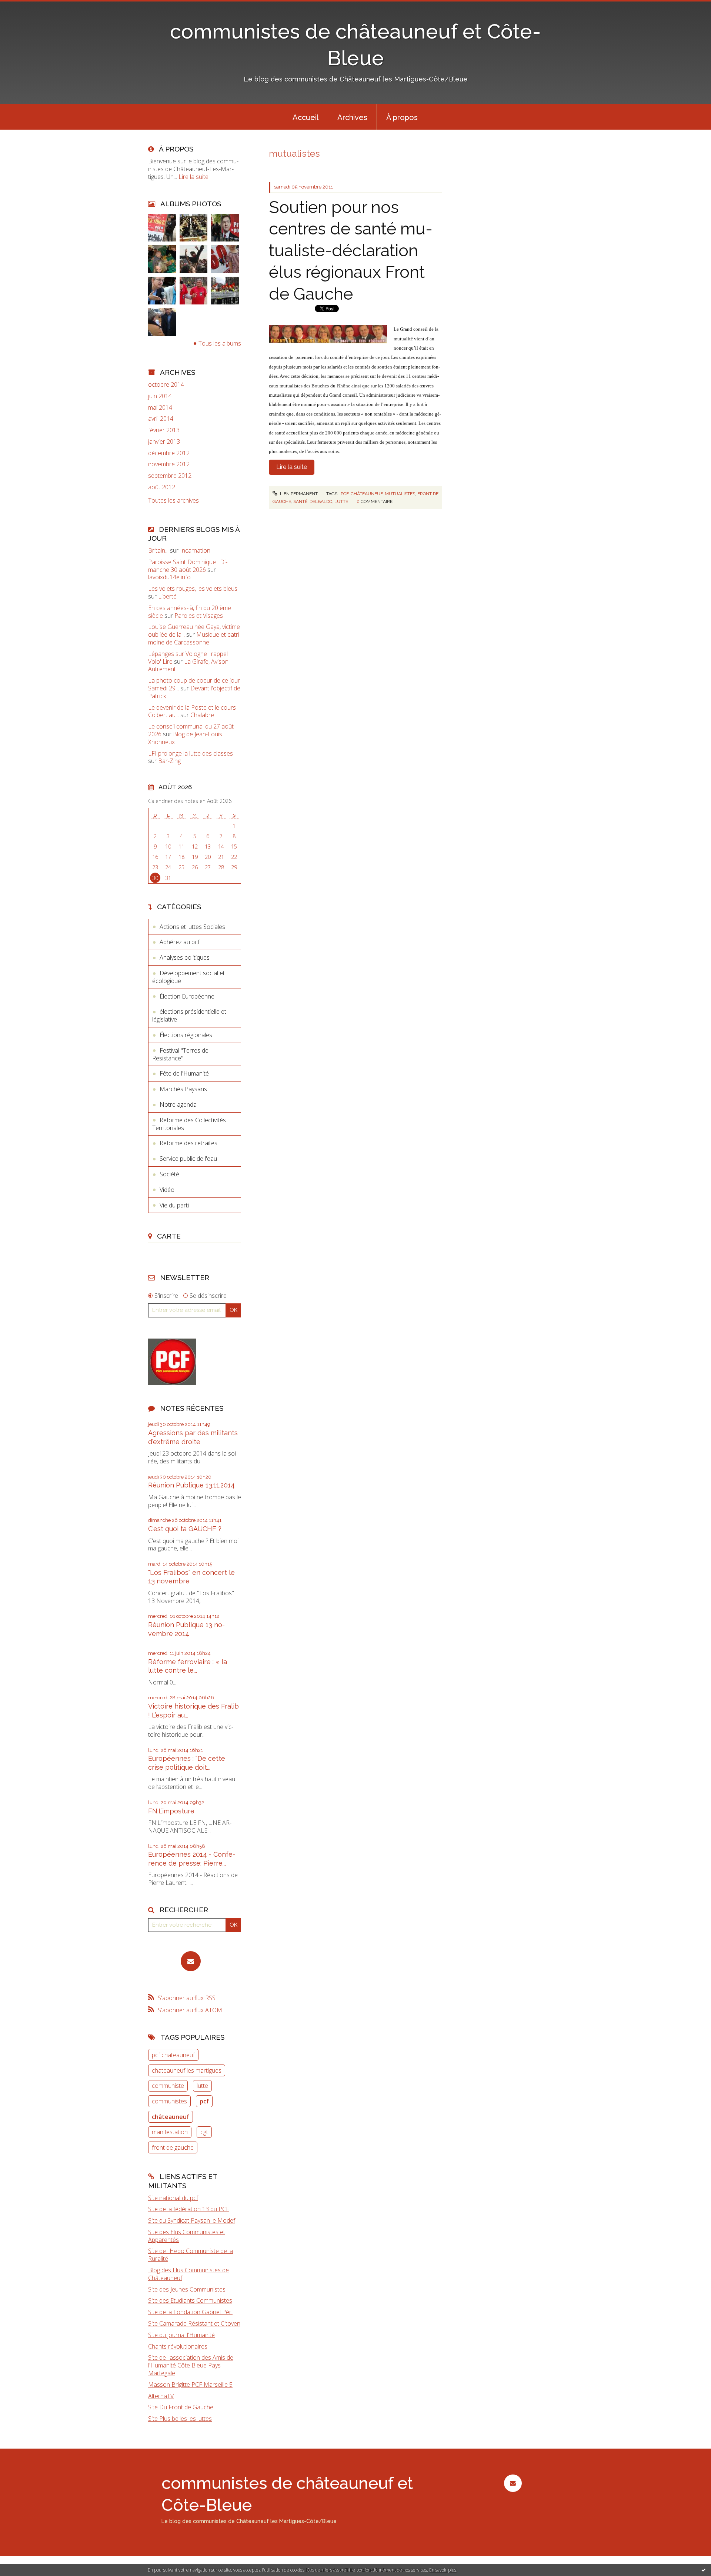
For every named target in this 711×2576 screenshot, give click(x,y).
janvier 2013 (164, 442)
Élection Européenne (187, 996)
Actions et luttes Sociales (192, 927)
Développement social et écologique (188, 977)
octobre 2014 (166, 385)
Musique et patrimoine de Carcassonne (195, 638)
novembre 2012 (169, 464)
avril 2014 (161, 419)
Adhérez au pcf (180, 942)
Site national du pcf (173, 2198)
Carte (169, 1236)
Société (169, 1174)
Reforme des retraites (188, 1143)
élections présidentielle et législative (189, 1015)
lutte (202, 2086)
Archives (352, 117)
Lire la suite (193, 177)
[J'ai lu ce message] (704, 2570)
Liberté (167, 596)
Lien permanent (298, 494)
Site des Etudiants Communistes (190, 2300)
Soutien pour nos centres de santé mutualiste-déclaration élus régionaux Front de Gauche (351, 251)
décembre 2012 (169, 453)
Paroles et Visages (199, 616)
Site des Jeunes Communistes (187, 2289)
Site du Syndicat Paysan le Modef (192, 2220)
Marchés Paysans (183, 1089)
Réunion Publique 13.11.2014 (191, 1485)
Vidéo (167, 1190)
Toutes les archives (173, 501)
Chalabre (202, 715)
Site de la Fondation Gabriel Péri (190, 2312)
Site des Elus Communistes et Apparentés (187, 2236)
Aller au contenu (25, 7)
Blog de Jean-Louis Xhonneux (185, 738)
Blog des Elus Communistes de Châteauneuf (188, 2274)
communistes (169, 2101)
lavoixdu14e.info (169, 577)
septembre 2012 (170, 476)
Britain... (158, 550)
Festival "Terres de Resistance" (180, 1054)
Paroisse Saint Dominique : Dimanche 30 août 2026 (188, 566)
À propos (402, 117)
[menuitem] (306, 117)
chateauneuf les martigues (187, 2070)
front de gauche (173, 2147)
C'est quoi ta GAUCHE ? (185, 1529)
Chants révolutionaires (178, 2346)
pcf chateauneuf (173, 2055)
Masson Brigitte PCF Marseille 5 (190, 2385)
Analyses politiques (185, 957)
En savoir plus (443, 2570)
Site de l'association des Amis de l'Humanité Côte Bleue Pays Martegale (191, 2365)
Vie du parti (174, 1205)
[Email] (191, 1961)
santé (300, 501)
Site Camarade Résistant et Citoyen (194, 2323)
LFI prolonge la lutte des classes (191, 753)
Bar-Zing (169, 761)
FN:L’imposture (171, 1811)
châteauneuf (171, 2117)
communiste (168, 2086)
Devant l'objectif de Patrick (194, 692)
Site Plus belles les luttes (180, 2419)
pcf (204, 2101)
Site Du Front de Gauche (181, 2407)
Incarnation (195, 550)
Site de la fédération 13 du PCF (189, 2209)
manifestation (170, 2132)
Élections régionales (186, 1035)
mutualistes (400, 494)
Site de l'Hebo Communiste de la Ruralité (191, 2255)
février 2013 (164, 430)
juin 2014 (160, 396)
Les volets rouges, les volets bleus (193, 589)
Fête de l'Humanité (184, 1073)
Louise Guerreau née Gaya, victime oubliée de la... (194, 631)
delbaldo (321, 501)
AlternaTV (161, 2396)
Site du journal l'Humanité (181, 2335)
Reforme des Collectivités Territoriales (189, 1124)
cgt (204, 2132)
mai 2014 (160, 408)
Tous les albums (220, 343)
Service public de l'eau (188, 1159)
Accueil (306, 117)
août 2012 (162, 487)
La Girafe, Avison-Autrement (189, 665)
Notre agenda (178, 1104)
